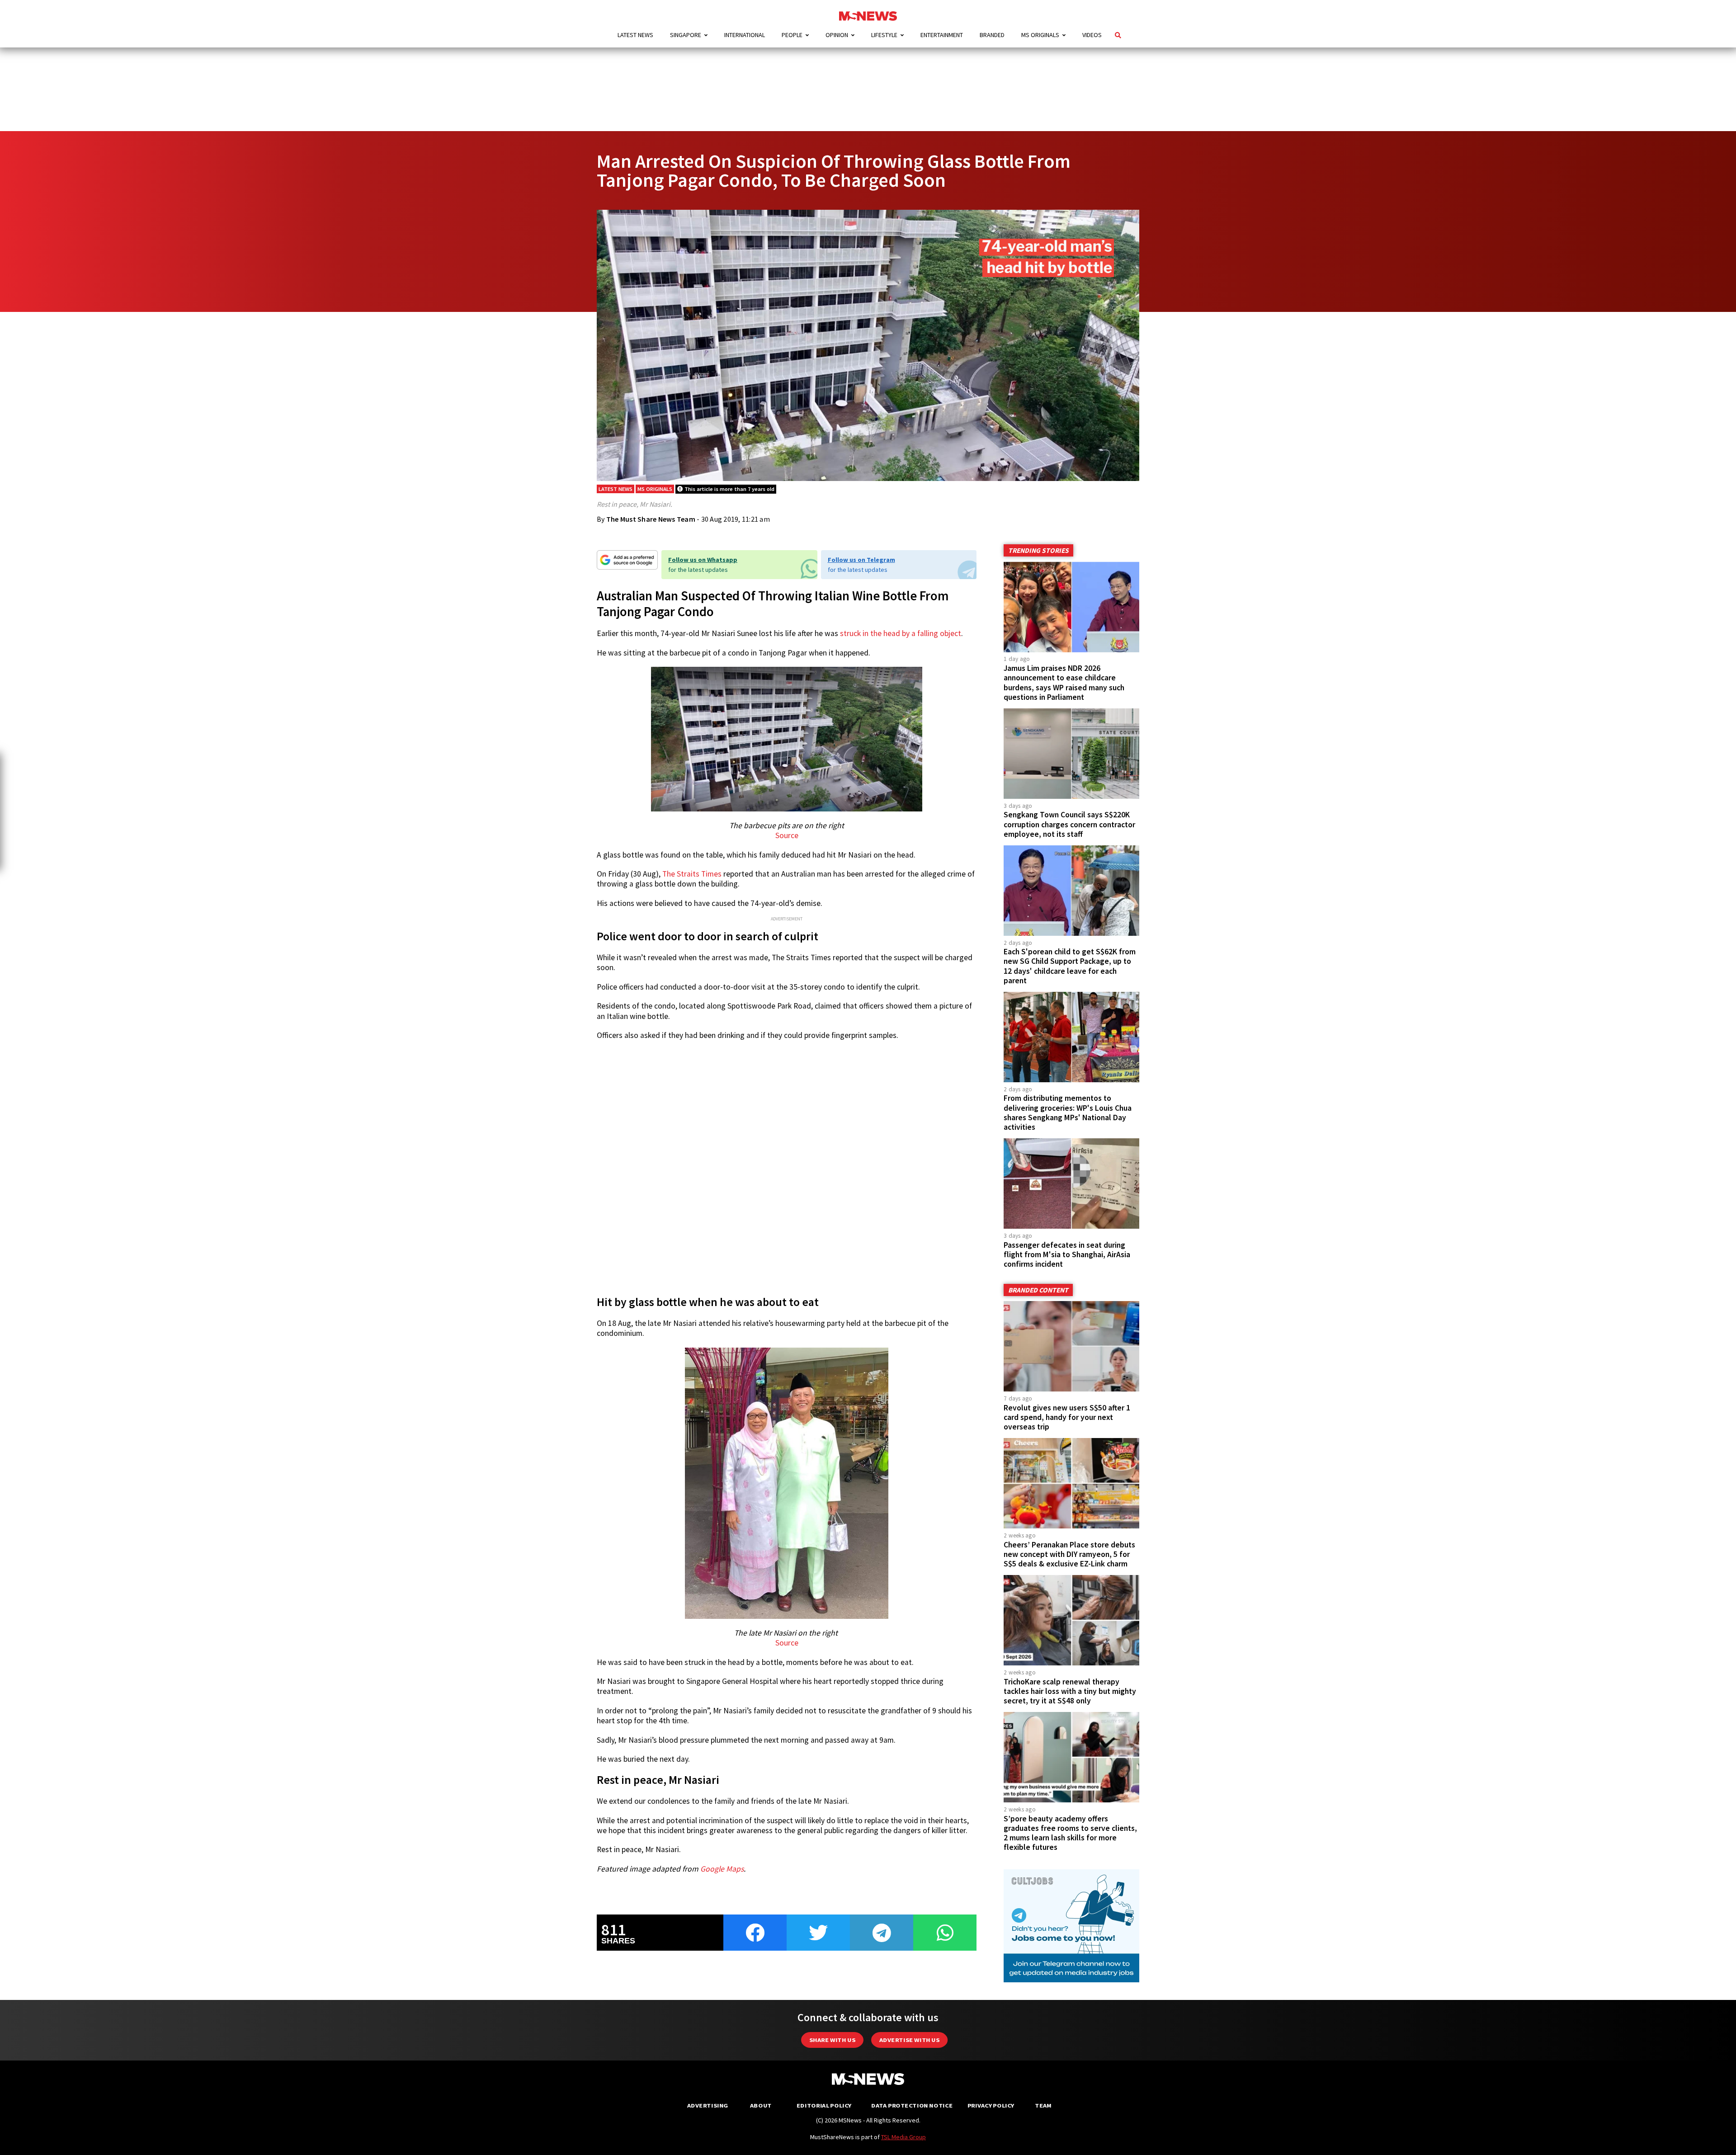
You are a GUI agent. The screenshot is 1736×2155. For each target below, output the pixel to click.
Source (787, 835)
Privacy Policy (991, 2105)
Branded (992, 35)
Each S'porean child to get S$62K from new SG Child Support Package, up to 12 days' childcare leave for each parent (1070, 966)
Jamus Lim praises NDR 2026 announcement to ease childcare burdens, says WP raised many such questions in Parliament (1064, 682)
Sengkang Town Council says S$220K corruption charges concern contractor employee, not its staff (1069, 824)
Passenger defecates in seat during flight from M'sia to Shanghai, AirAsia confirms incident (1067, 1254)
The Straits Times (692, 874)
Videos (1092, 35)
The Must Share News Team (651, 519)
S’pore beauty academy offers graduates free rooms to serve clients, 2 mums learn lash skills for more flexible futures (1070, 1833)
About (761, 2105)
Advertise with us (909, 2040)
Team (1043, 2105)
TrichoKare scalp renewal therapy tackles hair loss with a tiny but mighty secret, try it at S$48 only (1070, 1691)
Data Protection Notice (912, 2105)
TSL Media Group (903, 2137)
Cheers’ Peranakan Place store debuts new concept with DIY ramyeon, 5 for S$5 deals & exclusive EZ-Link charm (1069, 1554)
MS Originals (1040, 35)
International (745, 35)
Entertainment (942, 35)
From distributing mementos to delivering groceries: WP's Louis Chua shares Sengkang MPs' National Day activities (1068, 1112)
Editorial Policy (824, 2105)
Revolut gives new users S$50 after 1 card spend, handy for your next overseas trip (1067, 1417)
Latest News (635, 35)
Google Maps (722, 1869)
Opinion (837, 35)
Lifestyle (884, 35)
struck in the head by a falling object (901, 633)
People (792, 35)
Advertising (708, 2105)
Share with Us (832, 2040)
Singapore (686, 35)
